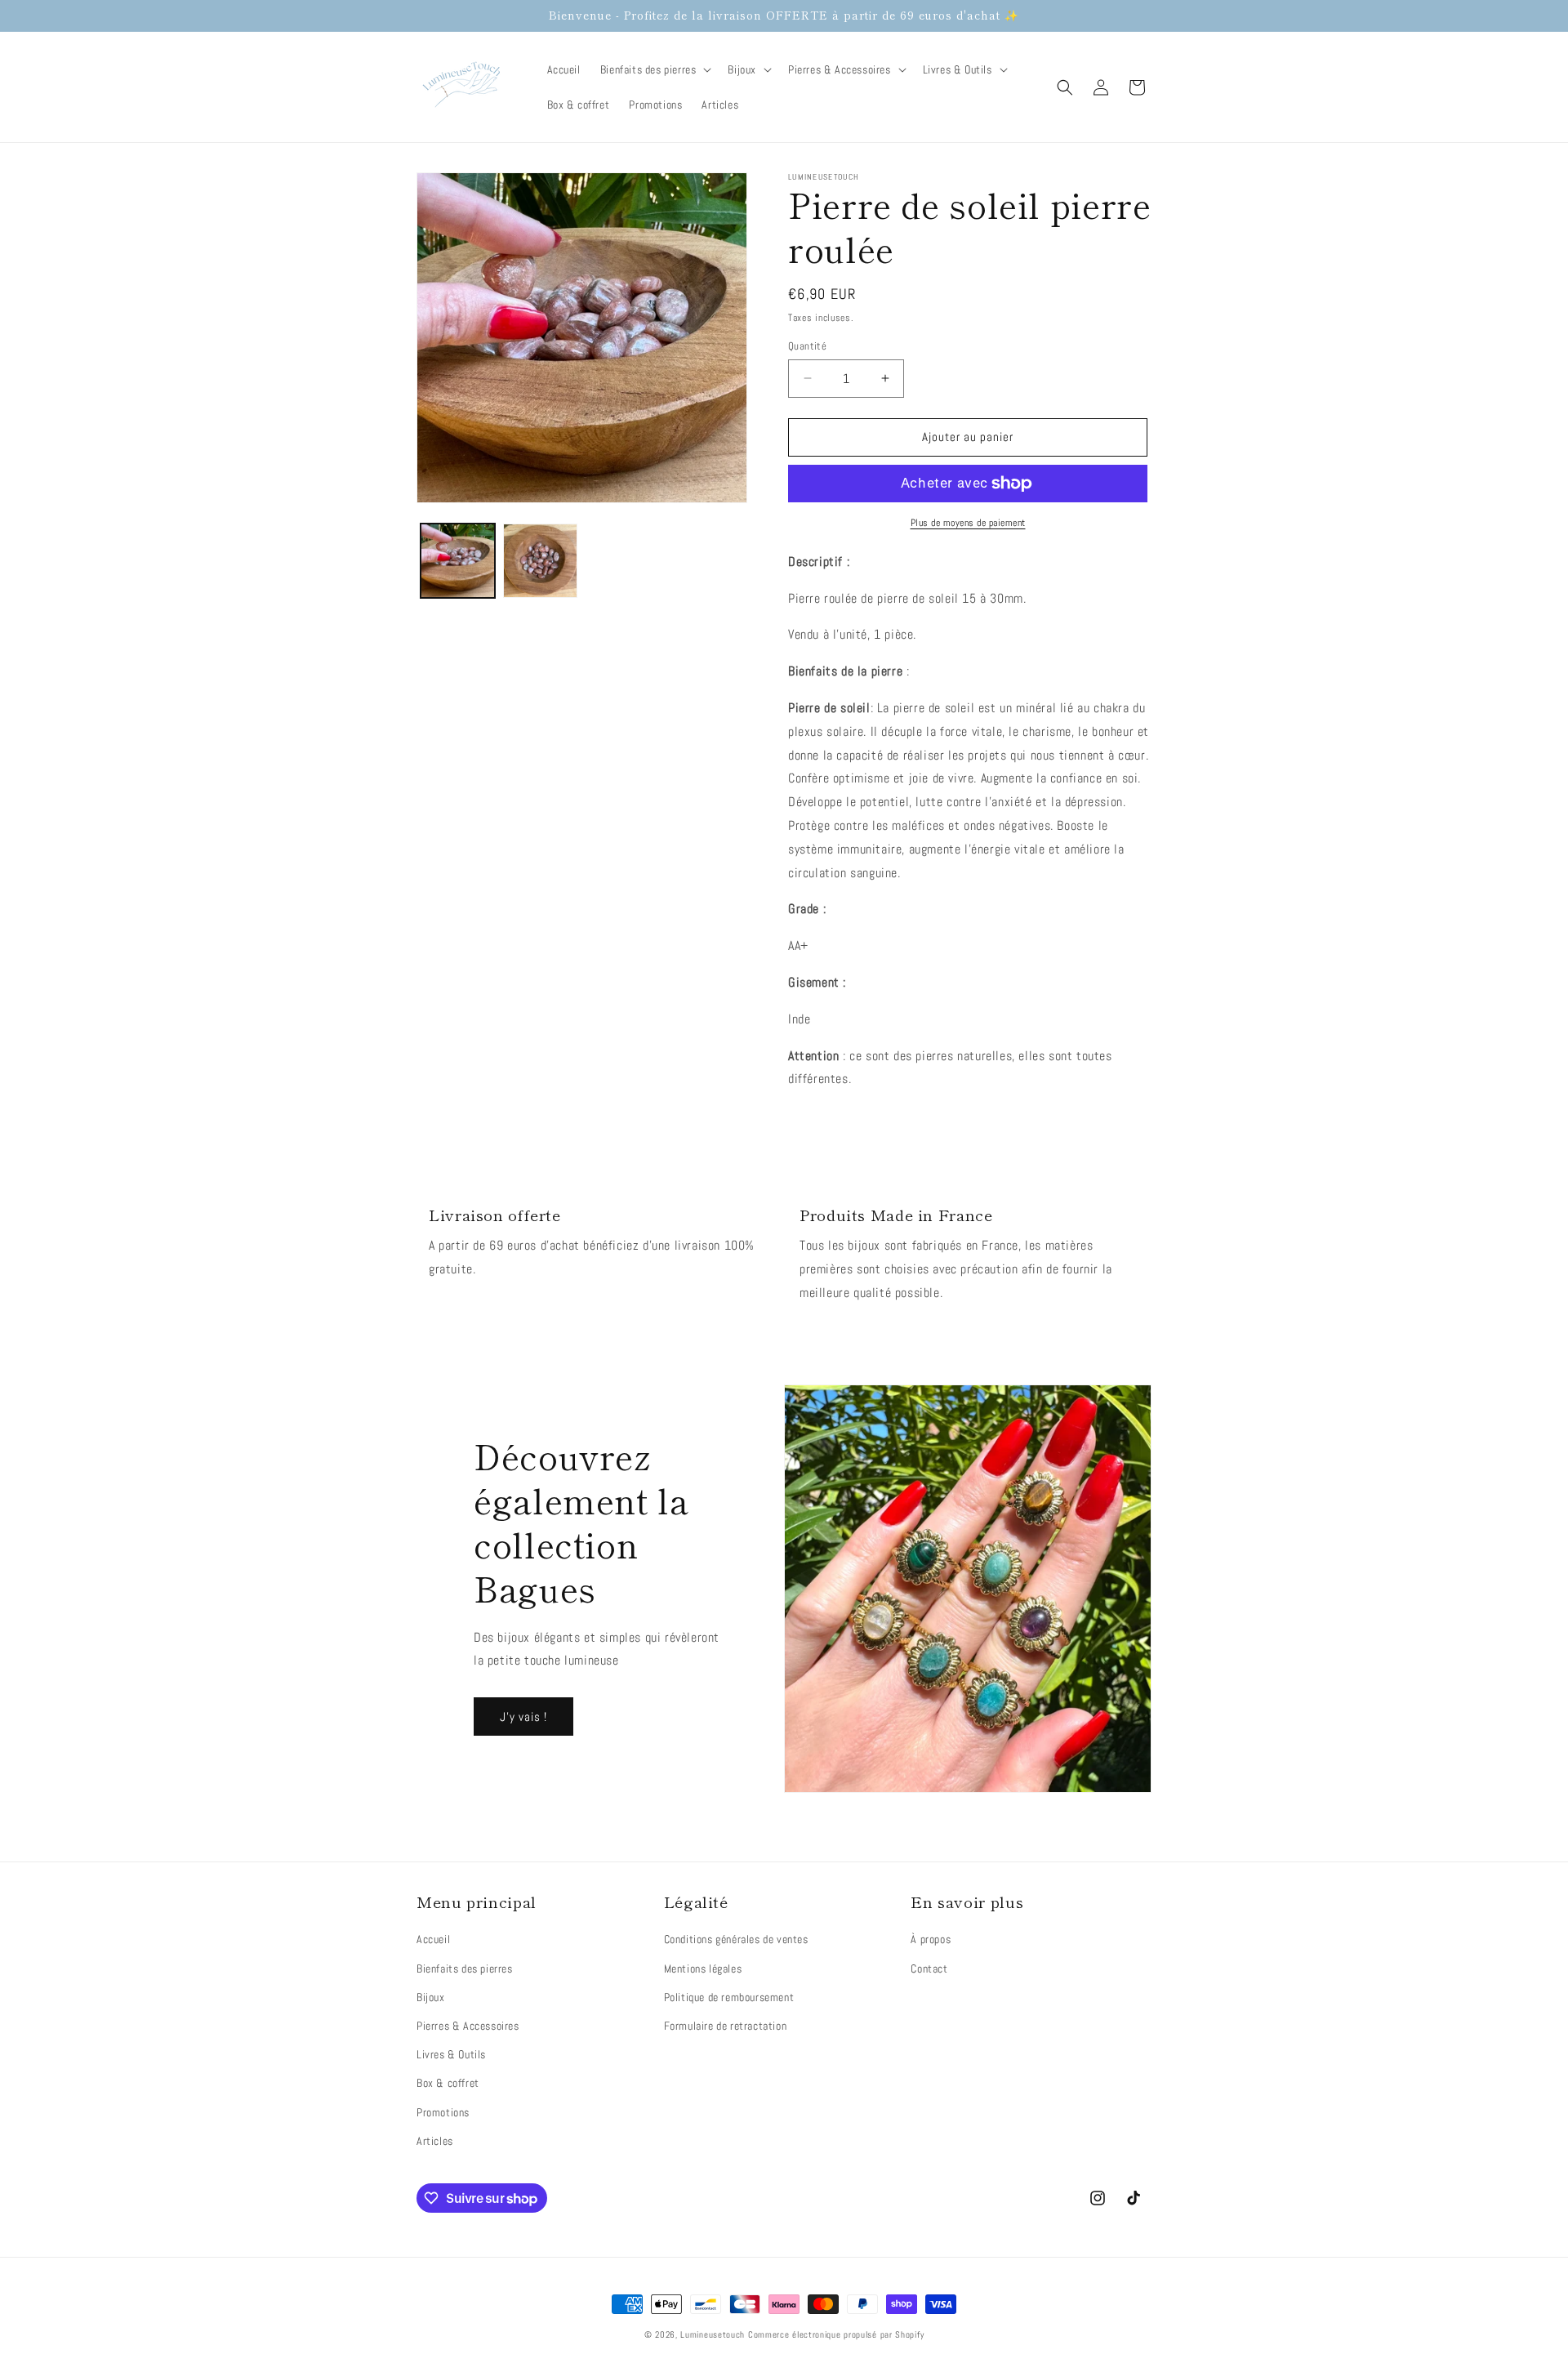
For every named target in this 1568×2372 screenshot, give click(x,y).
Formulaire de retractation (726, 2026)
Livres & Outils (451, 2054)
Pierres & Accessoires (468, 2026)
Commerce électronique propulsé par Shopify (836, 2334)
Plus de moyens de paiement (968, 523)
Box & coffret (448, 2083)
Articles (435, 2141)
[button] (655, 69)
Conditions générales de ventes (736, 1939)
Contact (929, 1968)
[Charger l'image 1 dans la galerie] (458, 561)
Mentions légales (703, 1968)
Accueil (433, 1939)
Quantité (807, 346)
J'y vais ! (523, 1717)
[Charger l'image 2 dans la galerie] (540, 561)
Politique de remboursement (729, 1997)
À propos (931, 1939)
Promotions (443, 2112)
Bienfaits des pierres (465, 1968)
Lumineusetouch (713, 2334)
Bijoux (431, 1997)
